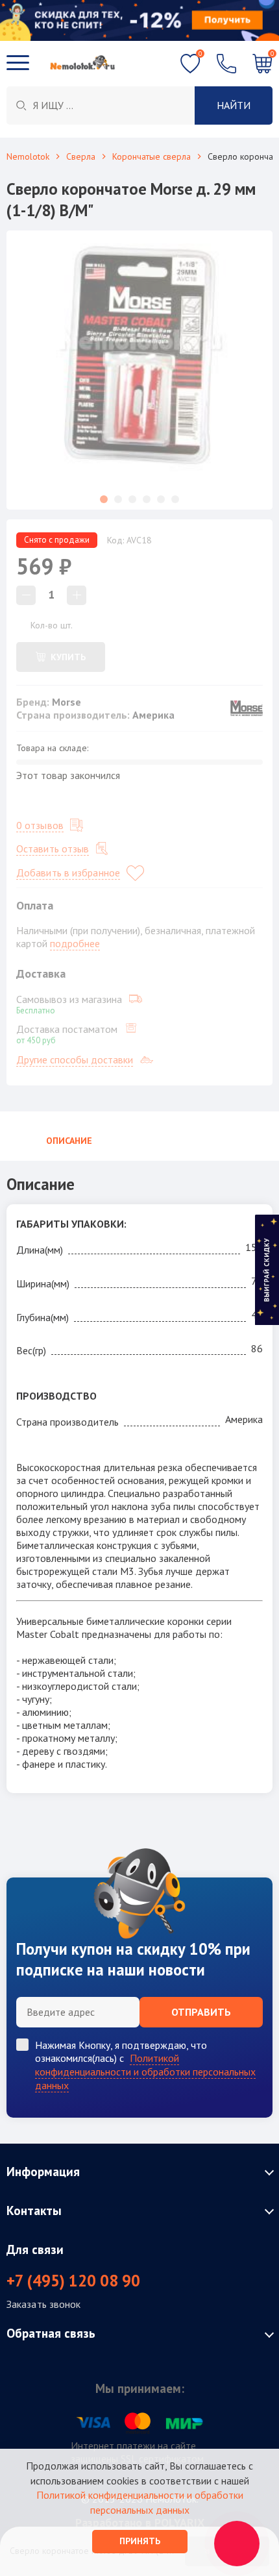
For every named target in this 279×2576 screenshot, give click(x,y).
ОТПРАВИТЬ (201, 2012)
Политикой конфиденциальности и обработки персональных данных (145, 2072)
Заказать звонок (44, 2304)
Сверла (81, 156)
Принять (140, 2541)
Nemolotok (28, 156)
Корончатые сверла (152, 156)
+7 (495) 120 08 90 (73, 2281)
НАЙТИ (234, 105)
